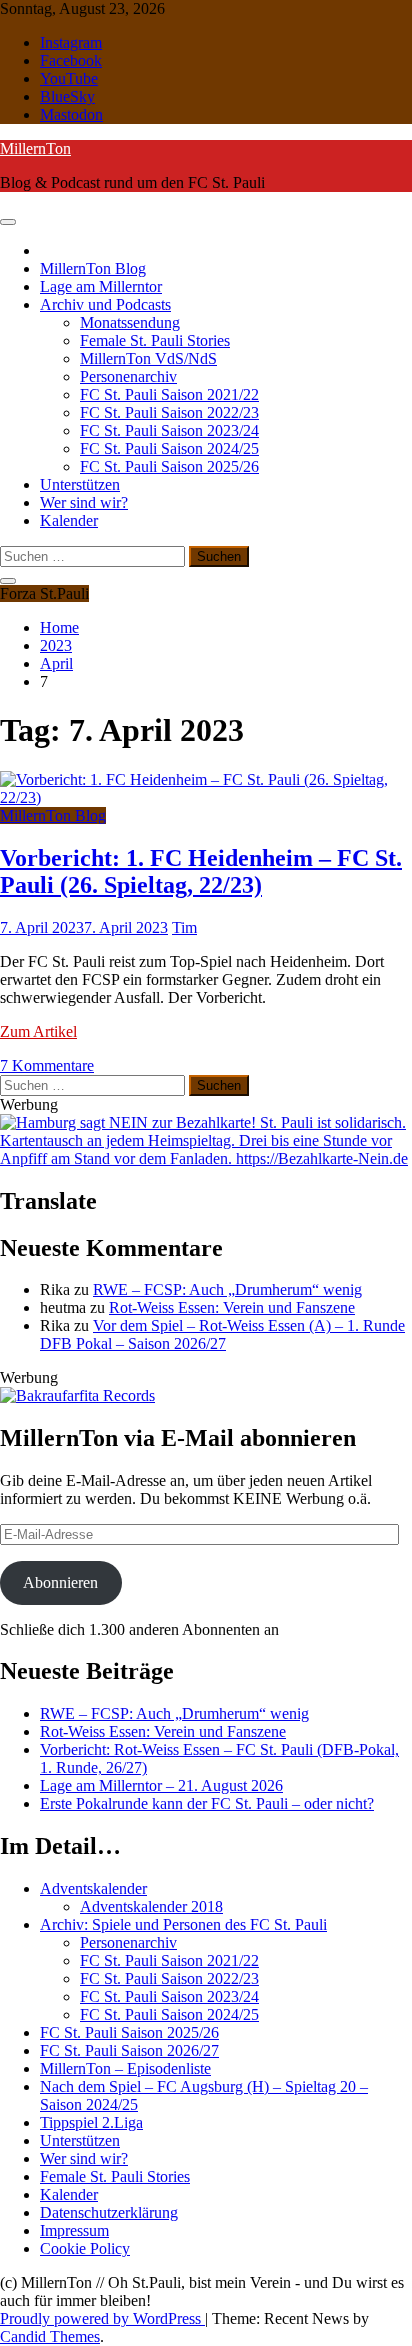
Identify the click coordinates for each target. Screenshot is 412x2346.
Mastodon (71, 114)
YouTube (69, 78)
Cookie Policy (85, 2248)
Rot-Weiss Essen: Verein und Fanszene (232, 1307)
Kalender (69, 520)
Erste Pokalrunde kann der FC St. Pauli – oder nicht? (207, 1803)
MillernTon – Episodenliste (125, 2068)
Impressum (74, 2230)
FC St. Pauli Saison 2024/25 (169, 448)
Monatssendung (130, 322)
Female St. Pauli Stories (155, 340)
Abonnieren (60, 1582)
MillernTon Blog (93, 268)
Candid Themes (50, 2336)
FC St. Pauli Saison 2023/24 (169, 430)
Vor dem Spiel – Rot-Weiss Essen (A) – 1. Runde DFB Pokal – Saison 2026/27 (222, 1334)
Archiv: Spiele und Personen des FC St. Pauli (183, 1924)
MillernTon (35, 148)
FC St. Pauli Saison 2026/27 (129, 2050)
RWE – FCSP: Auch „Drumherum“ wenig (227, 1289)
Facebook (71, 60)
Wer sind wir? (84, 502)
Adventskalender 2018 (151, 1906)
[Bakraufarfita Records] (77, 1395)
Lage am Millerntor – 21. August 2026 (161, 1785)
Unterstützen (80, 484)
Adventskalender (93, 1888)
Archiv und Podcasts (105, 304)
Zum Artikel (38, 1031)
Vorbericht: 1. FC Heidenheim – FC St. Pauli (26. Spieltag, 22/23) (201, 871)
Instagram (71, 42)
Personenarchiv (128, 376)
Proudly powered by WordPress (102, 2318)
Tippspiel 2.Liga (91, 2122)
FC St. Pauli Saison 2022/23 (169, 412)
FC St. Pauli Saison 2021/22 (169, 394)
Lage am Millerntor (101, 286)
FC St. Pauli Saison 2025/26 (169, 466)
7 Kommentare (47, 1065)
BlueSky (67, 96)
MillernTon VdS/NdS (148, 358)
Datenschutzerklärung (109, 2212)
